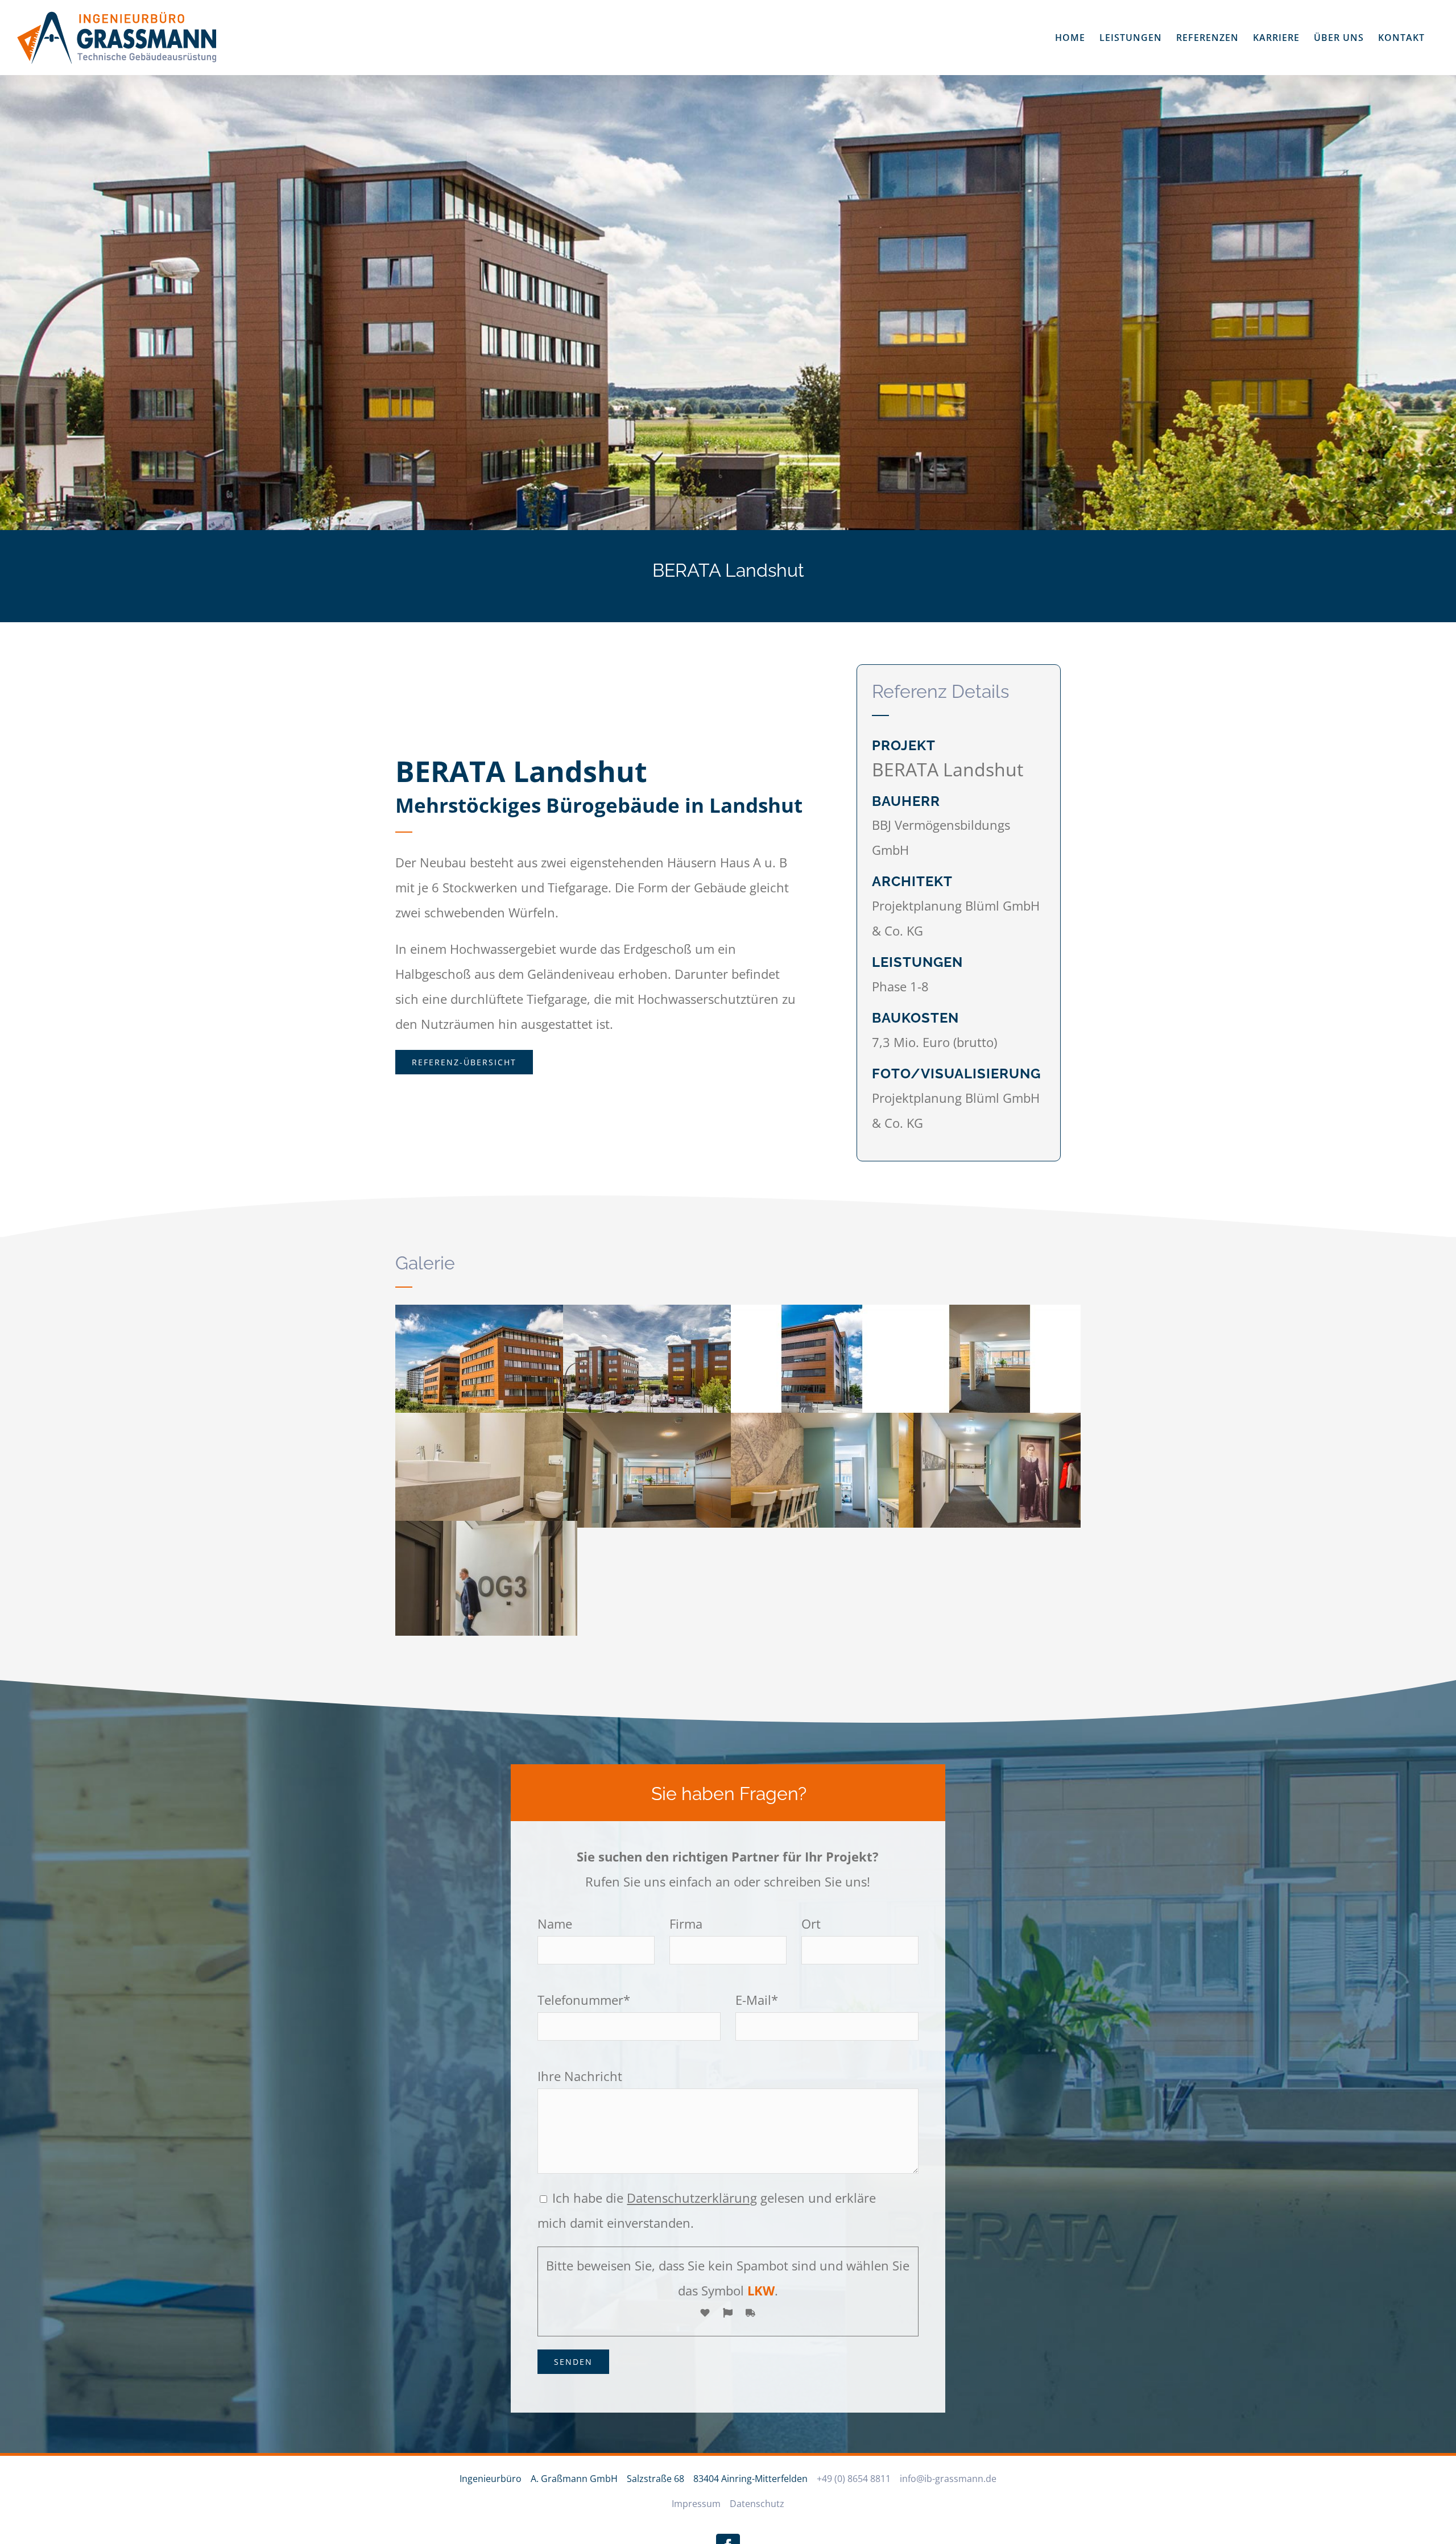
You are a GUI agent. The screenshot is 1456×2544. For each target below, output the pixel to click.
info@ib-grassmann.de (948, 2479)
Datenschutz (757, 2504)
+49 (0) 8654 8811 (854, 2479)
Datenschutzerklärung (692, 2198)
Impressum (696, 2504)
